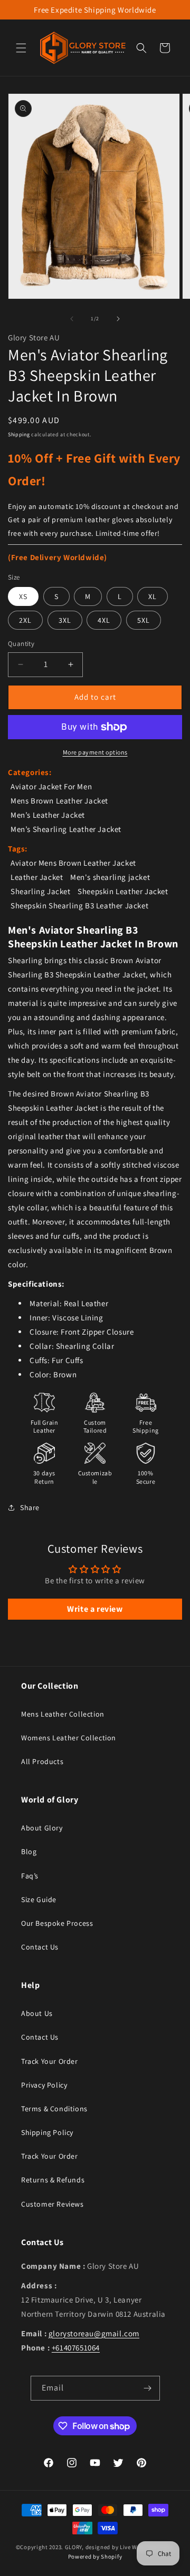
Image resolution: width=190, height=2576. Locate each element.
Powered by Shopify (95, 2557)
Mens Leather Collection (63, 1714)
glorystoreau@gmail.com (94, 2333)
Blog (29, 1852)
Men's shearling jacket (110, 877)
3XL (65, 620)
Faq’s (30, 1876)
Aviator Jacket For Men (51, 786)
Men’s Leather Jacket (48, 815)
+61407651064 (76, 2348)
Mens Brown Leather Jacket (59, 801)
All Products (42, 1761)
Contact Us (40, 1947)
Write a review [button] (95, 1609)
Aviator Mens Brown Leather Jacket (73, 863)
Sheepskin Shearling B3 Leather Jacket (79, 905)
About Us (37, 2013)
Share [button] (30, 1507)
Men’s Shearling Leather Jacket (66, 829)
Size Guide (39, 1899)
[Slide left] (72, 319)
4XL (104, 620)
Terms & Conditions (54, 2109)
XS (23, 596)
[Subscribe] (148, 2388)
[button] (21, 48)
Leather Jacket (37, 877)
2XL (25, 620)
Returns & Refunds (53, 2180)
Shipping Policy (47, 2132)
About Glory (42, 1828)
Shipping (19, 434)
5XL (144, 620)
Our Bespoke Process (57, 1923)
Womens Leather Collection (69, 1738)
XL (153, 596)
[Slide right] (118, 319)
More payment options (95, 752)
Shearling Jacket (41, 891)
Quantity (21, 644)
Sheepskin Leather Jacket (123, 891)
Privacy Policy (44, 2085)
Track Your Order (50, 2061)
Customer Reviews (53, 2204)
